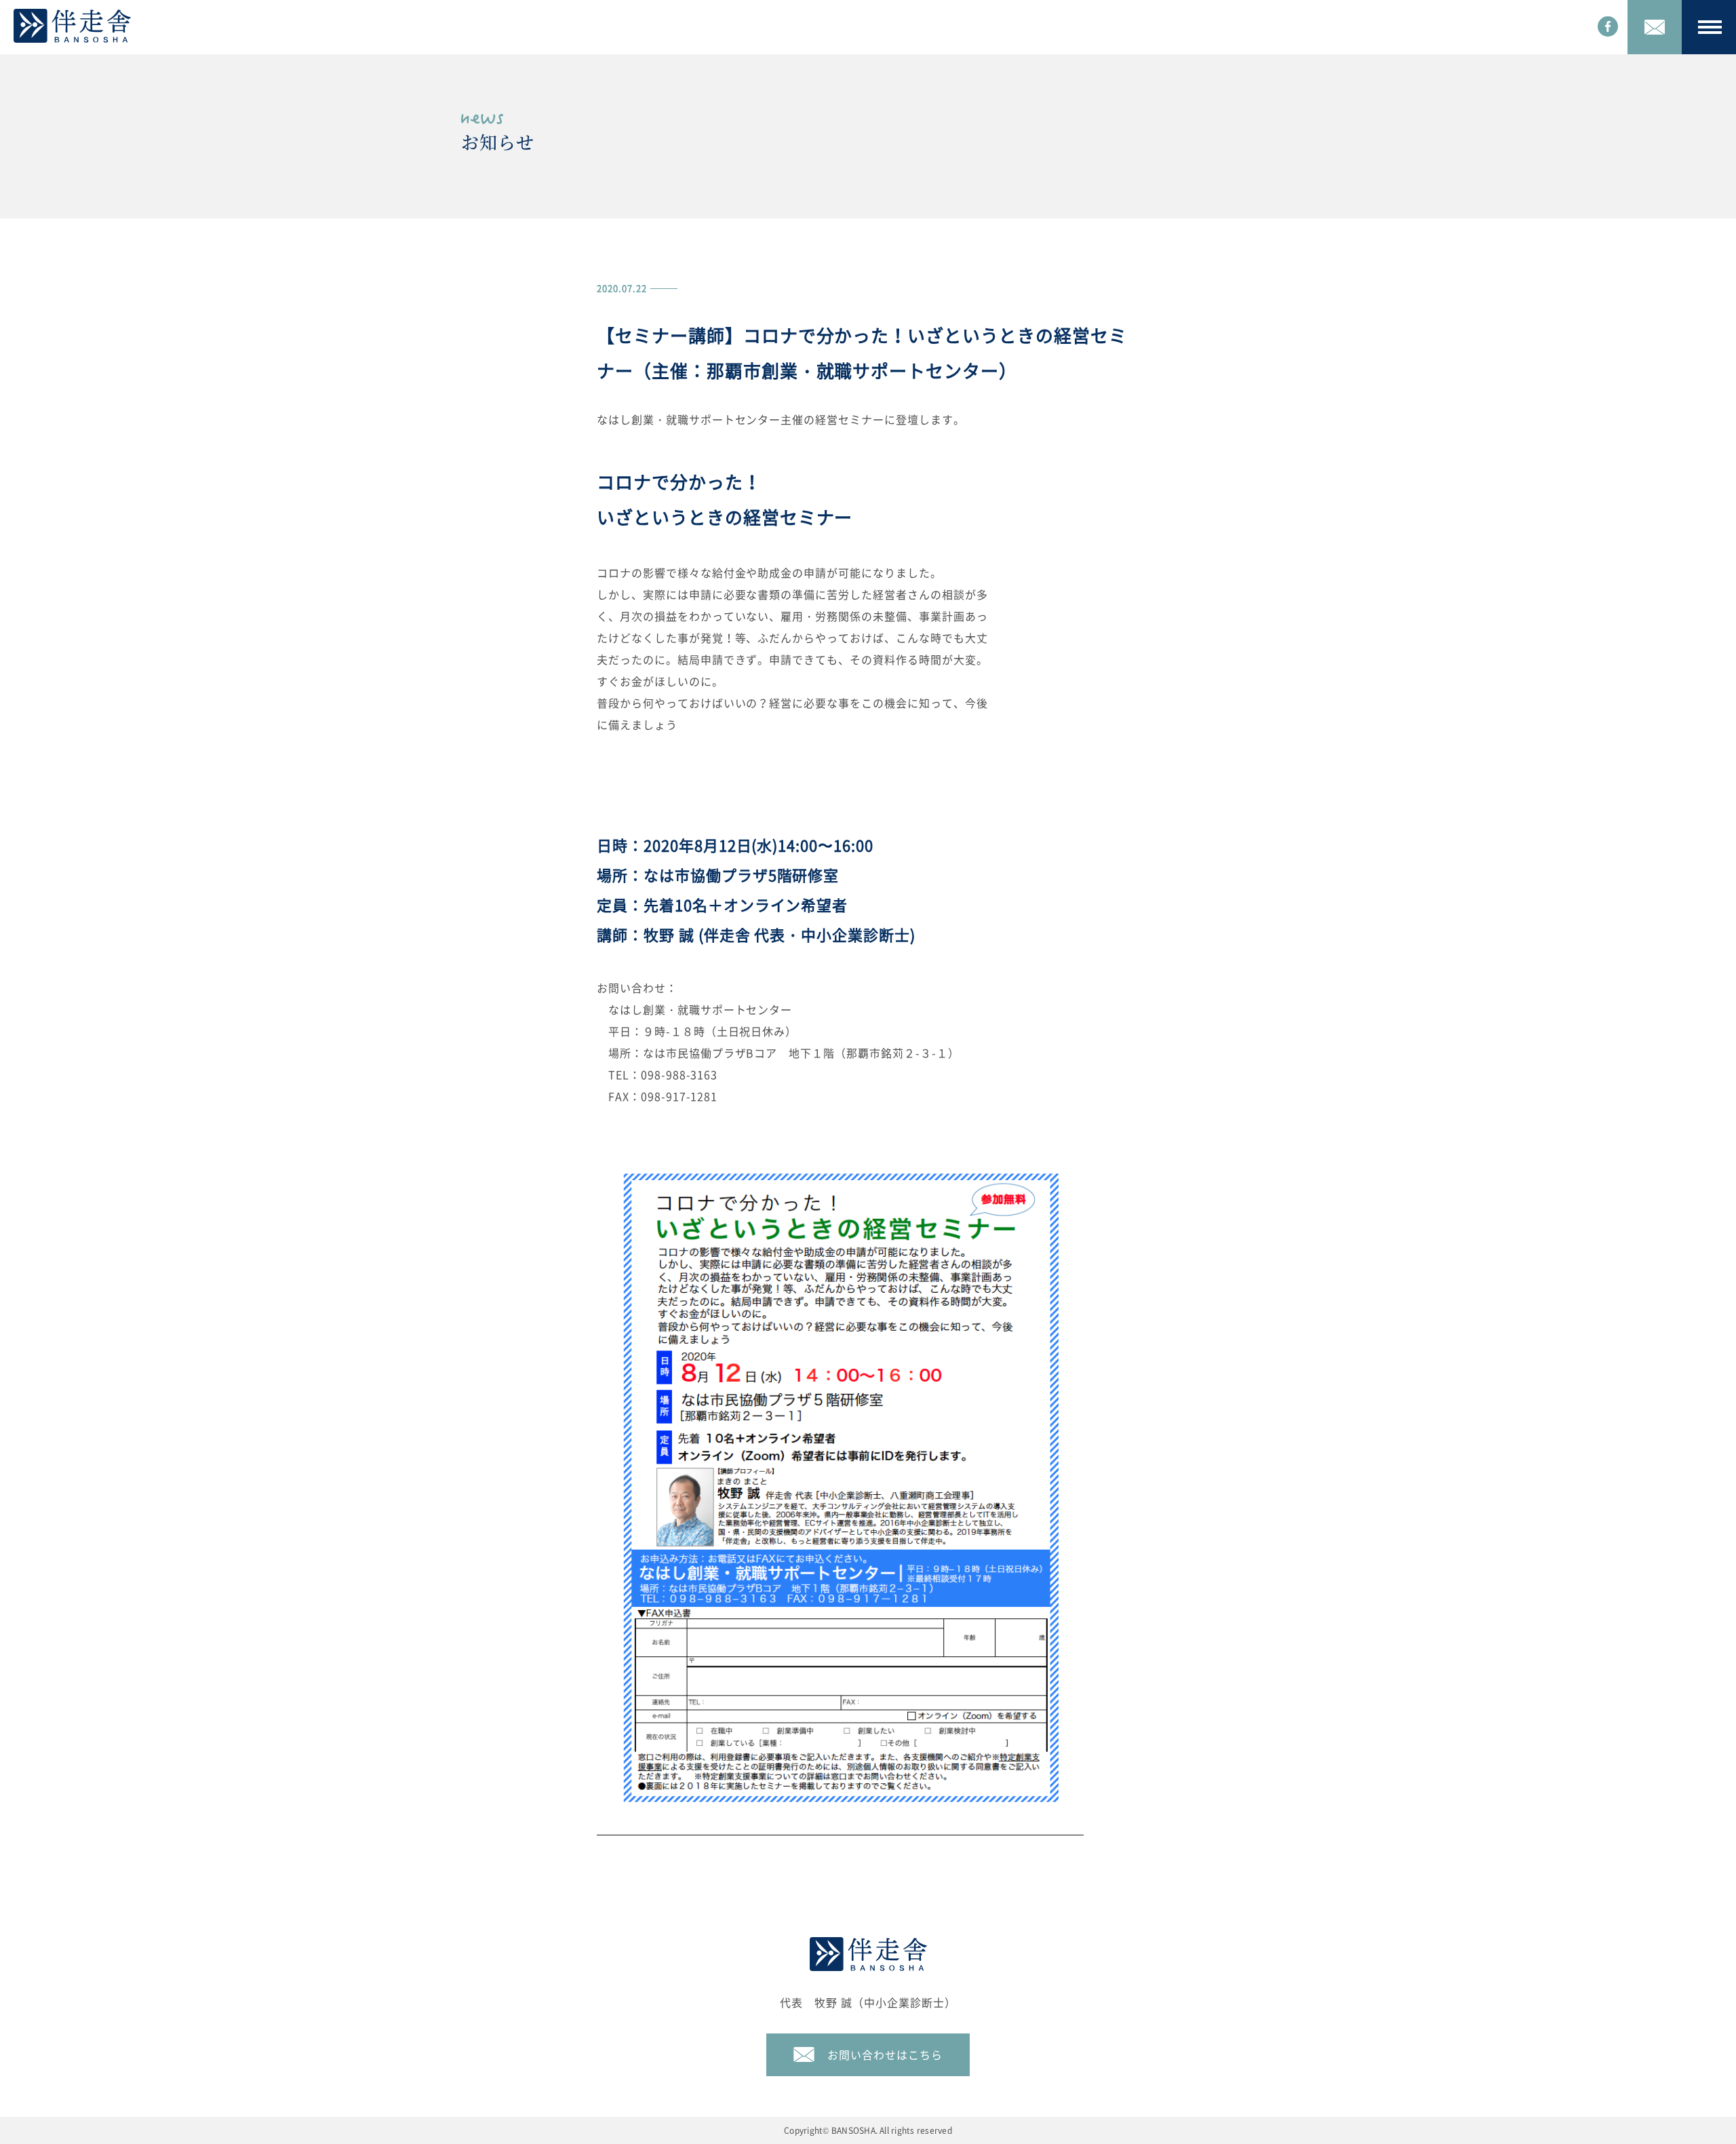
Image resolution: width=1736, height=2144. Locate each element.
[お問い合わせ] (1655, 27)
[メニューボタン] (1709, 27)
